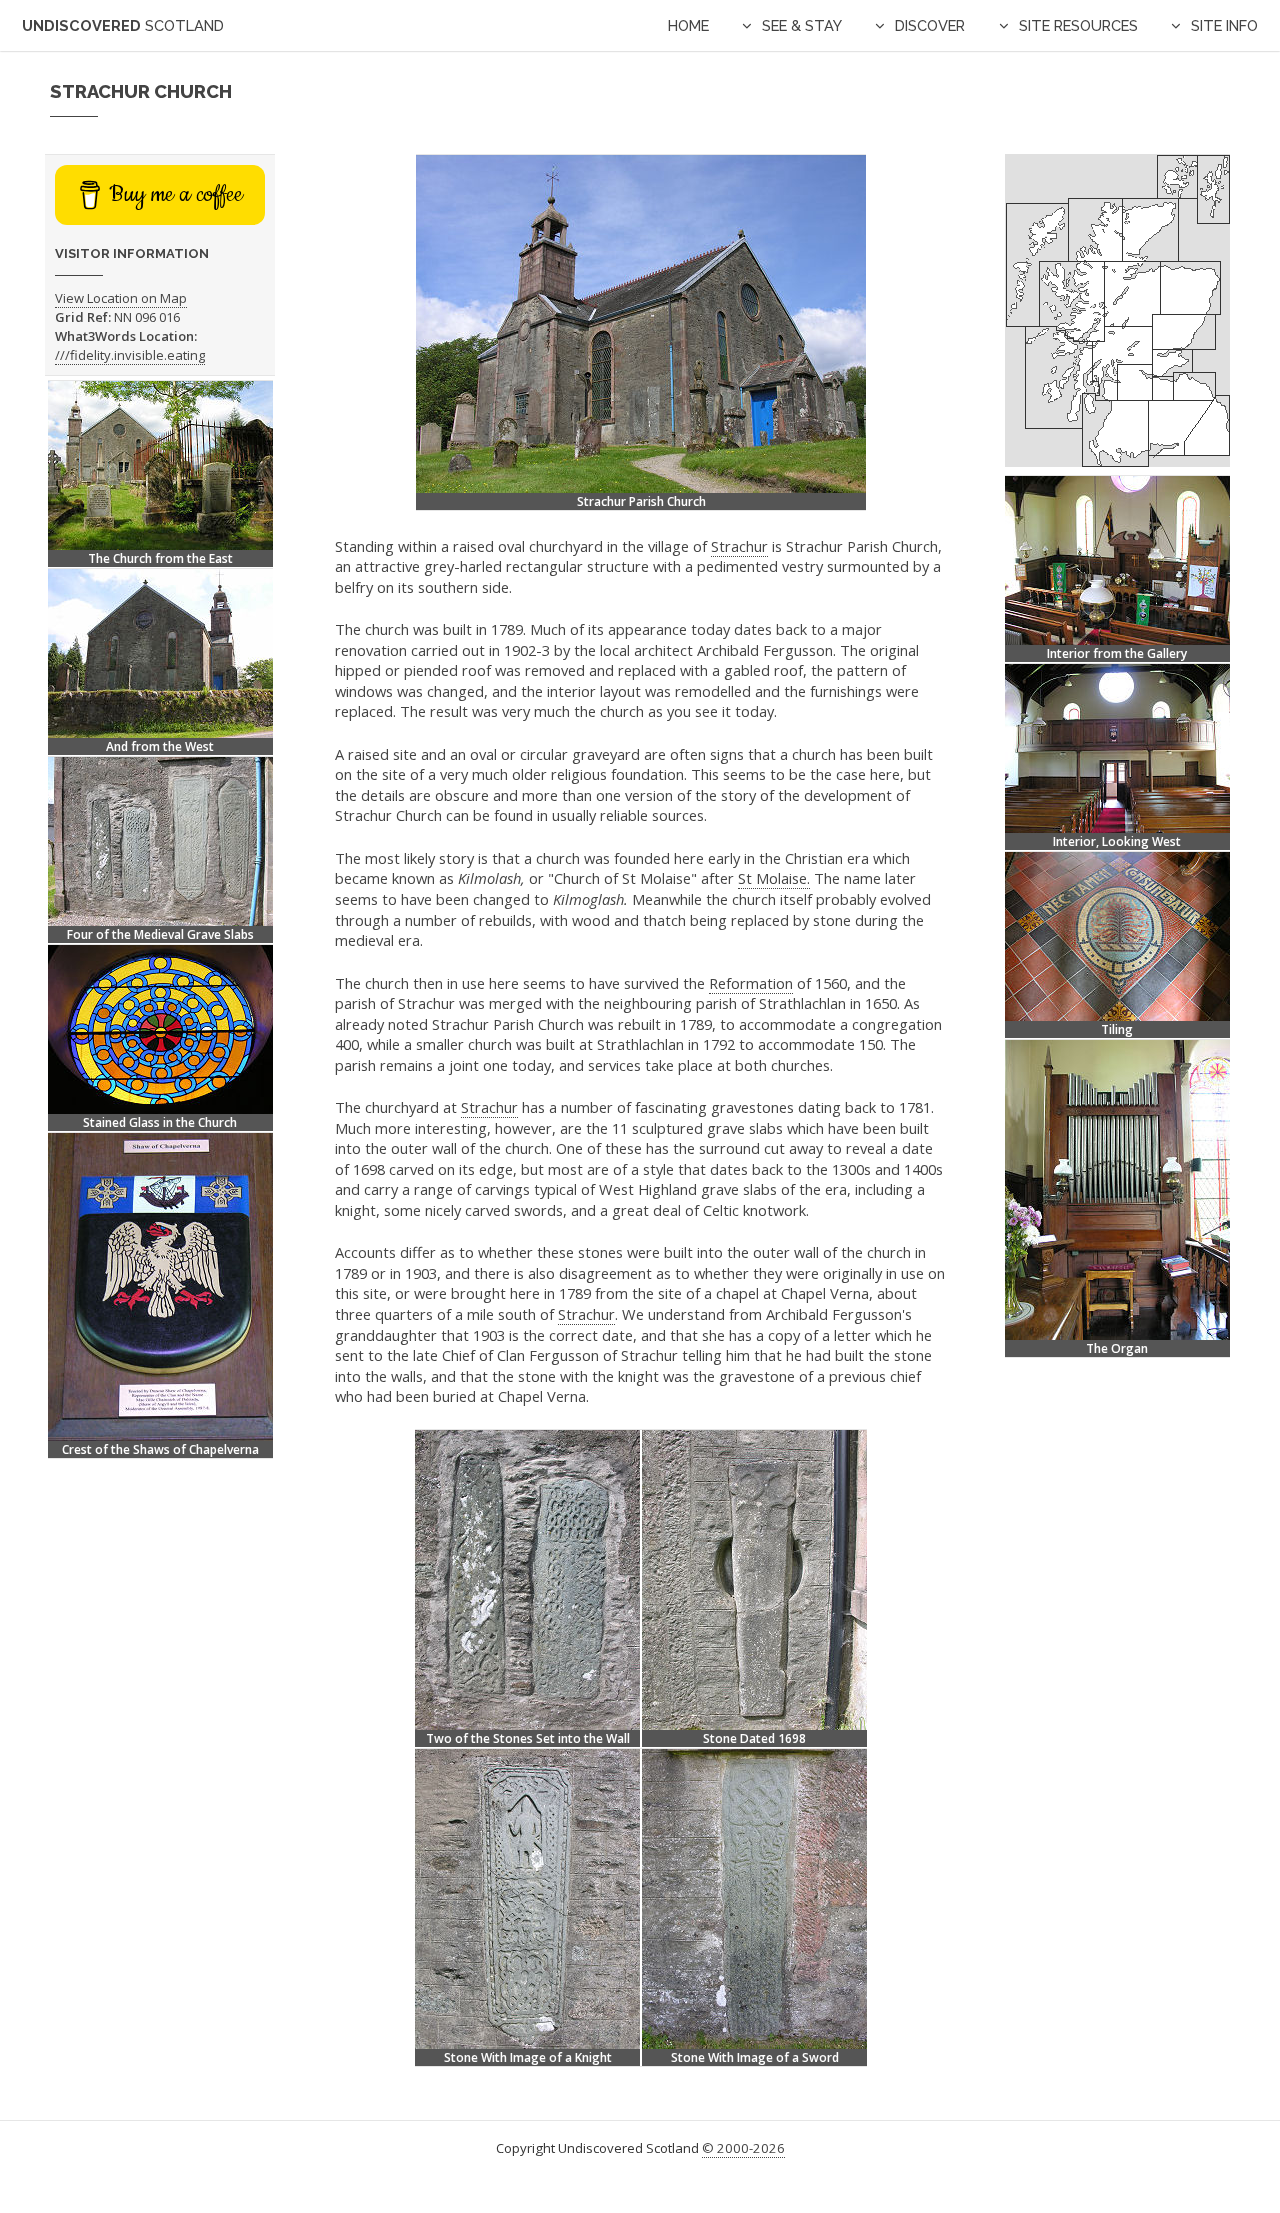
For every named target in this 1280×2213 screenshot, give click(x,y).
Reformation (751, 983)
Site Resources (1078, 25)
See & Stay (802, 25)
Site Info (1224, 25)
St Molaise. (774, 878)
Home (688, 25)
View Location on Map (121, 298)
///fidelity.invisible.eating (130, 355)
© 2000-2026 (743, 2148)
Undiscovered (123, 25)
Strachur (739, 546)
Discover (930, 25)
